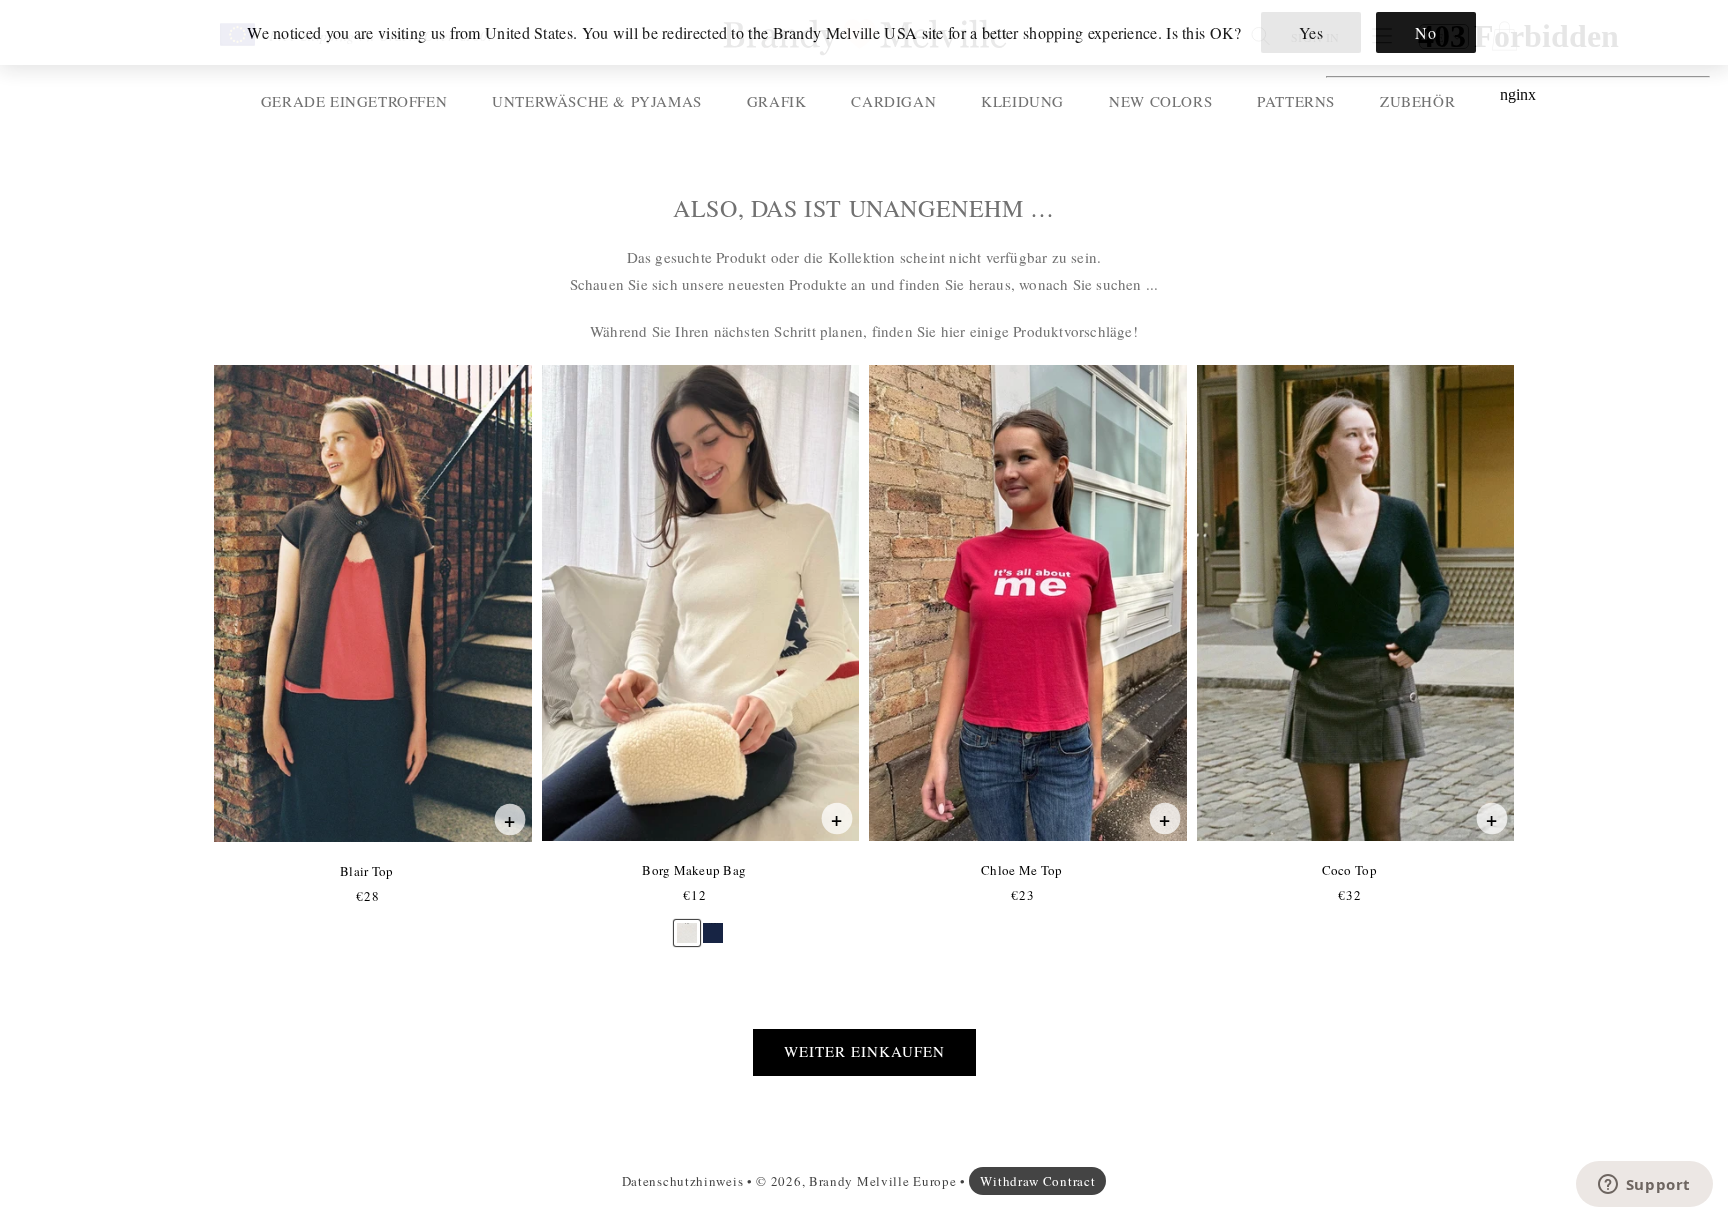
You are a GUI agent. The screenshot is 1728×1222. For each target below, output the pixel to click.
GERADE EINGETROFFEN (354, 101)
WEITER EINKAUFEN (864, 1051)
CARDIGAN (893, 101)
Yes (1311, 32)
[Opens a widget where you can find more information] (1644, 1186)
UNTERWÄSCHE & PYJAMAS (597, 101)
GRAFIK (777, 101)
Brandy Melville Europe (882, 1181)
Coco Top (1349, 870)
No (1425, 32)
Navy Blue (713, 923)
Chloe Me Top (1021, 870)
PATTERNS (1296, 101)
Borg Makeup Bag (693, 870)
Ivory (687, 923)
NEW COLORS (1160, 101)
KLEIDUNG (1022, 101)
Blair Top (366, 871)
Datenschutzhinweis (683, 1181)
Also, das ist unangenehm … (864, 208)
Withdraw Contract (1037, 1181)
